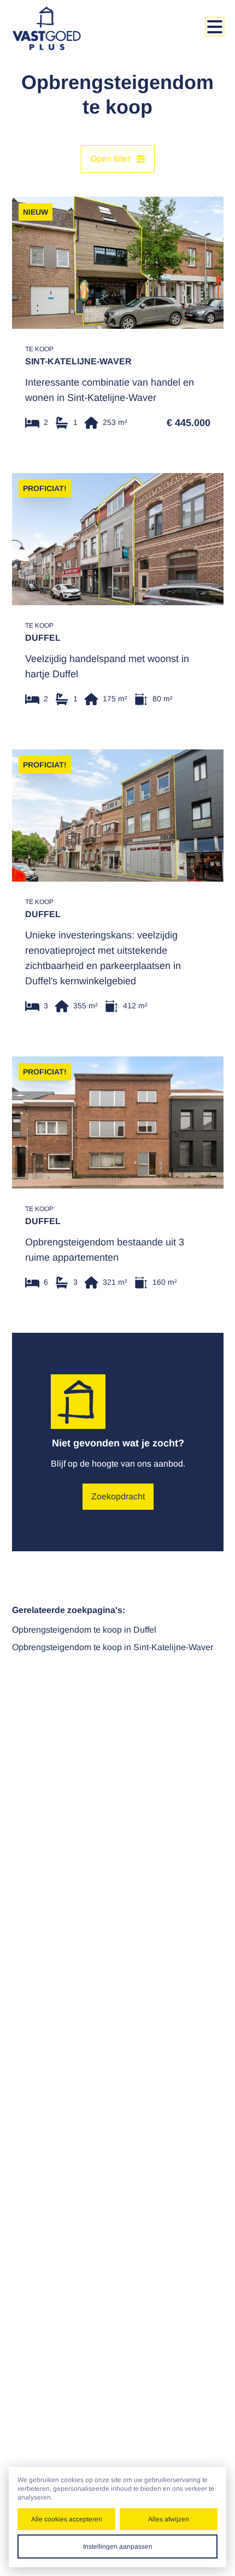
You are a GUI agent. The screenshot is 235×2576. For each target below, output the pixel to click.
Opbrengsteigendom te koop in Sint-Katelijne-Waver (113, 1647)
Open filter (110, 159)
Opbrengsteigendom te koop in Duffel (84, 1630)
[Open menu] (215, 27)
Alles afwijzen (169, 2519)
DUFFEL (43, 638)
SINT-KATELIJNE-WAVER (78, 361)
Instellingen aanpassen (118, 2547)
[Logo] (56, 28)
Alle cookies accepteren (67, 2519)
